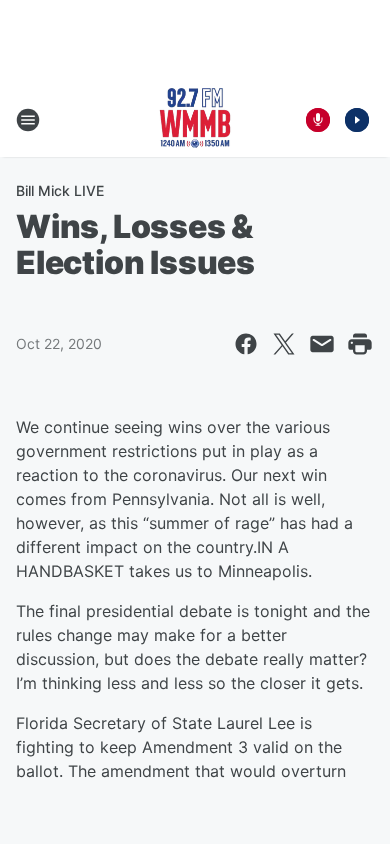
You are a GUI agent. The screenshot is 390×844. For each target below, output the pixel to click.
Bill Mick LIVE (60, 190)
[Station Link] (195, 120)
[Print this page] (360, 344)
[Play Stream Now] (357, 120)
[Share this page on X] (284, 344)
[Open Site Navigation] (28, 120)
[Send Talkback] (318, 120)
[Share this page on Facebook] (246, 344)
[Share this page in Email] (322, 344)
